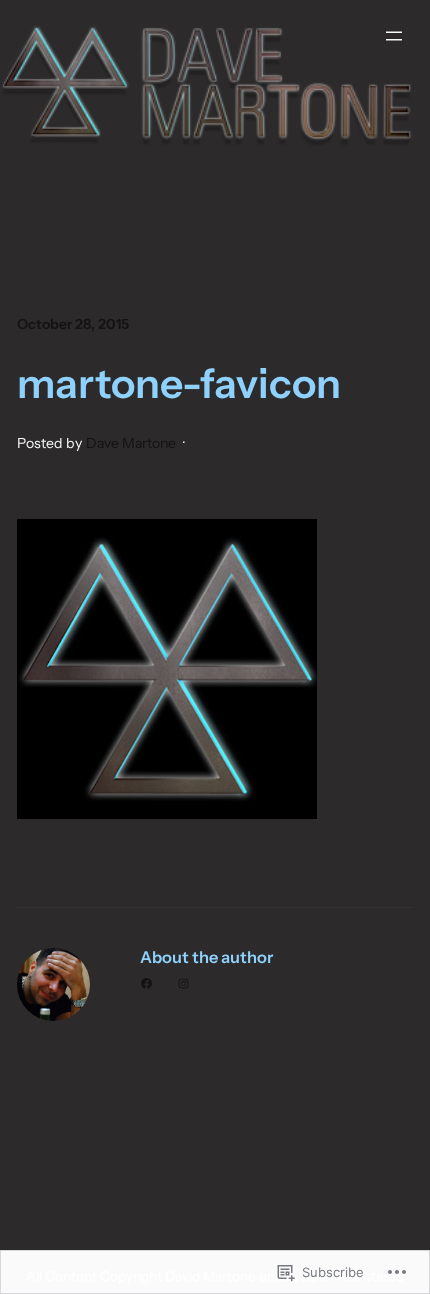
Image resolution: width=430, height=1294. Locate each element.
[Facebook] (146, 983)
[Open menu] (394, 36)
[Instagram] (183, 983)
